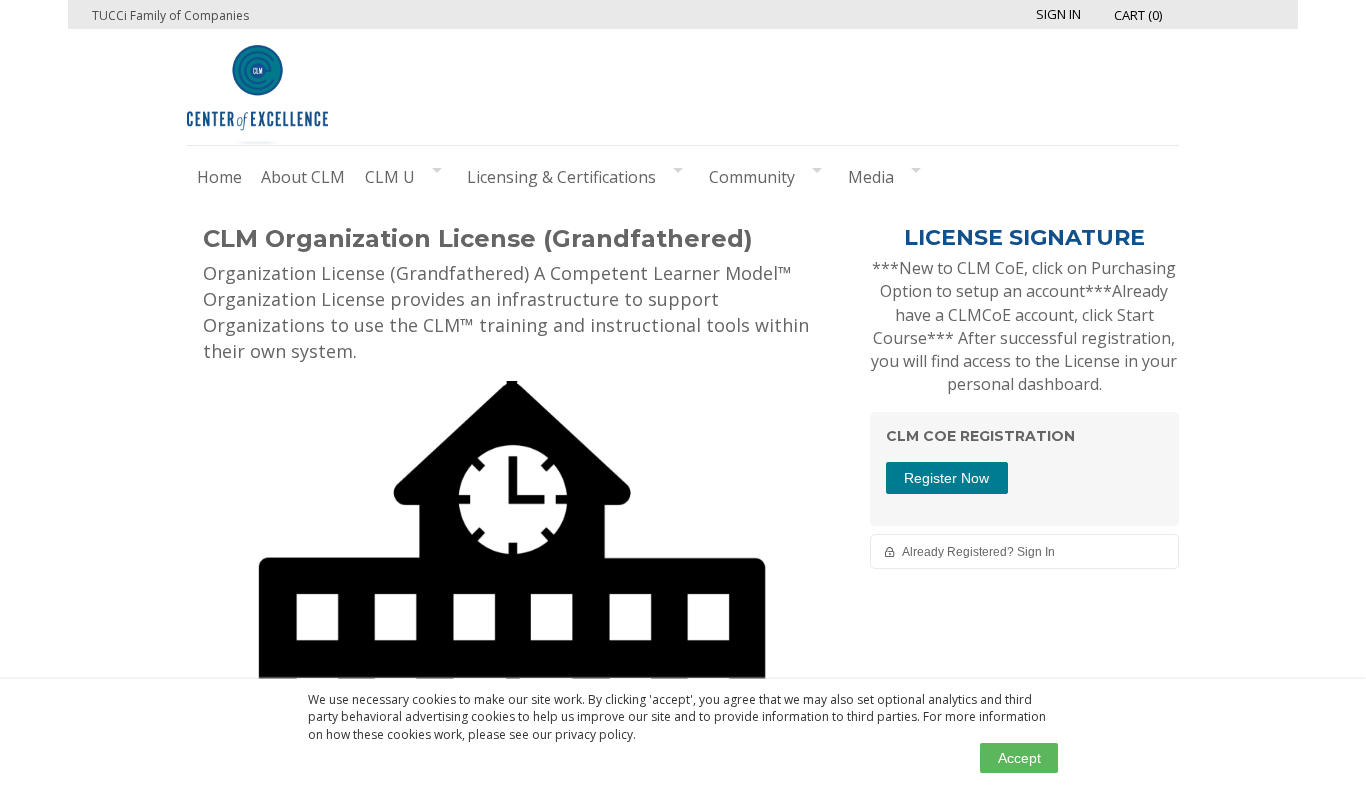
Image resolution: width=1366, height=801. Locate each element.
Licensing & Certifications (561, 177)
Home (219, 177)
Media (871, 177)
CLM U (390, 177)
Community (752, 177)
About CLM (303, 177)
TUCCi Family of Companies (170, 15)
